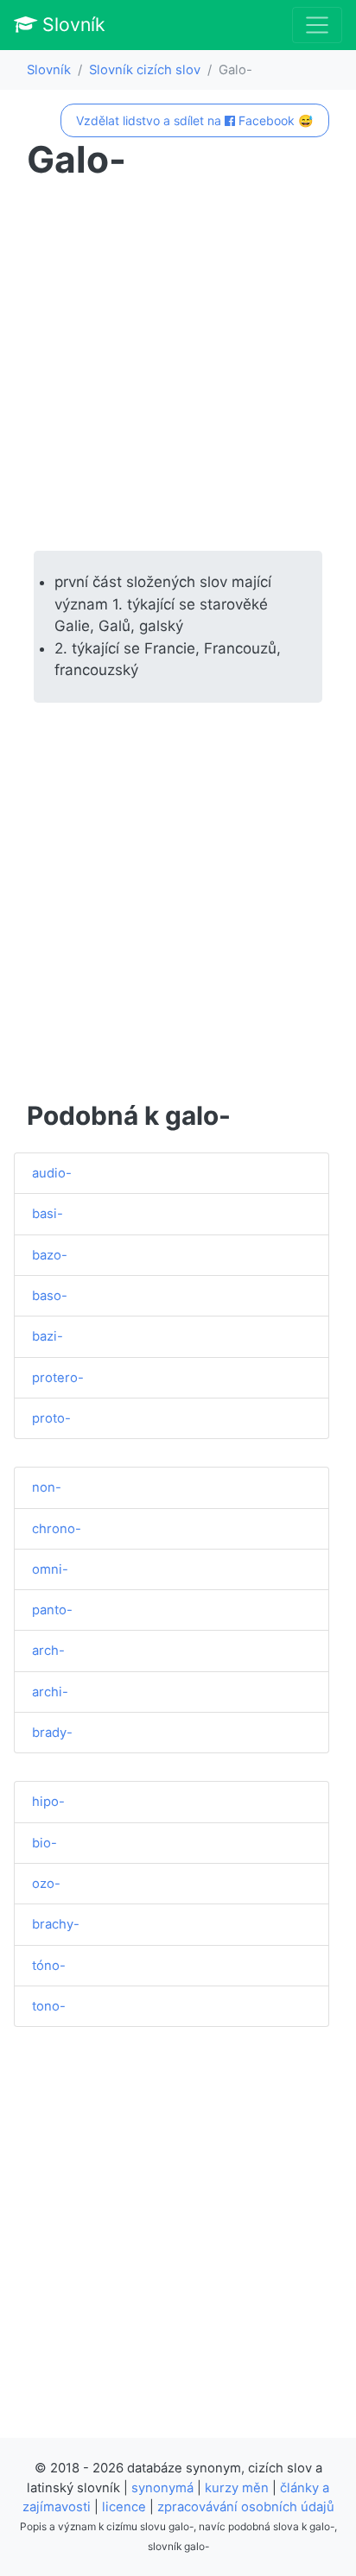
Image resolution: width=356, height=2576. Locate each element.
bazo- (50, 1255)
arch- (48, 1651)
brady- (52, 1733)
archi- (50, 1692)
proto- (51, 1418)
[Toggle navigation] (317, 25)
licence (124, 2507)
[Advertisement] (178, 366)
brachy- (56, 1924)
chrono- (57, 1529)
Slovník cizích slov (145, 70)
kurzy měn (237, 2488)
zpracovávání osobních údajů (246, 2507)
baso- (50, 1296)
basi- (48, 1214)
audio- (52, 1173)
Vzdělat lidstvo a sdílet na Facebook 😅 (194, 120)
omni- (50, 1569)
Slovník (71, 24)
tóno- (49, 1966)
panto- (52, 1610)
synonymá (162, 2488)
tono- (49, 2006)
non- (47, 1487)
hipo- (48, 1802)
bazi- (48, 1336)
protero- (58, 1378)
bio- (44, 1843)
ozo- (46, 1884)
